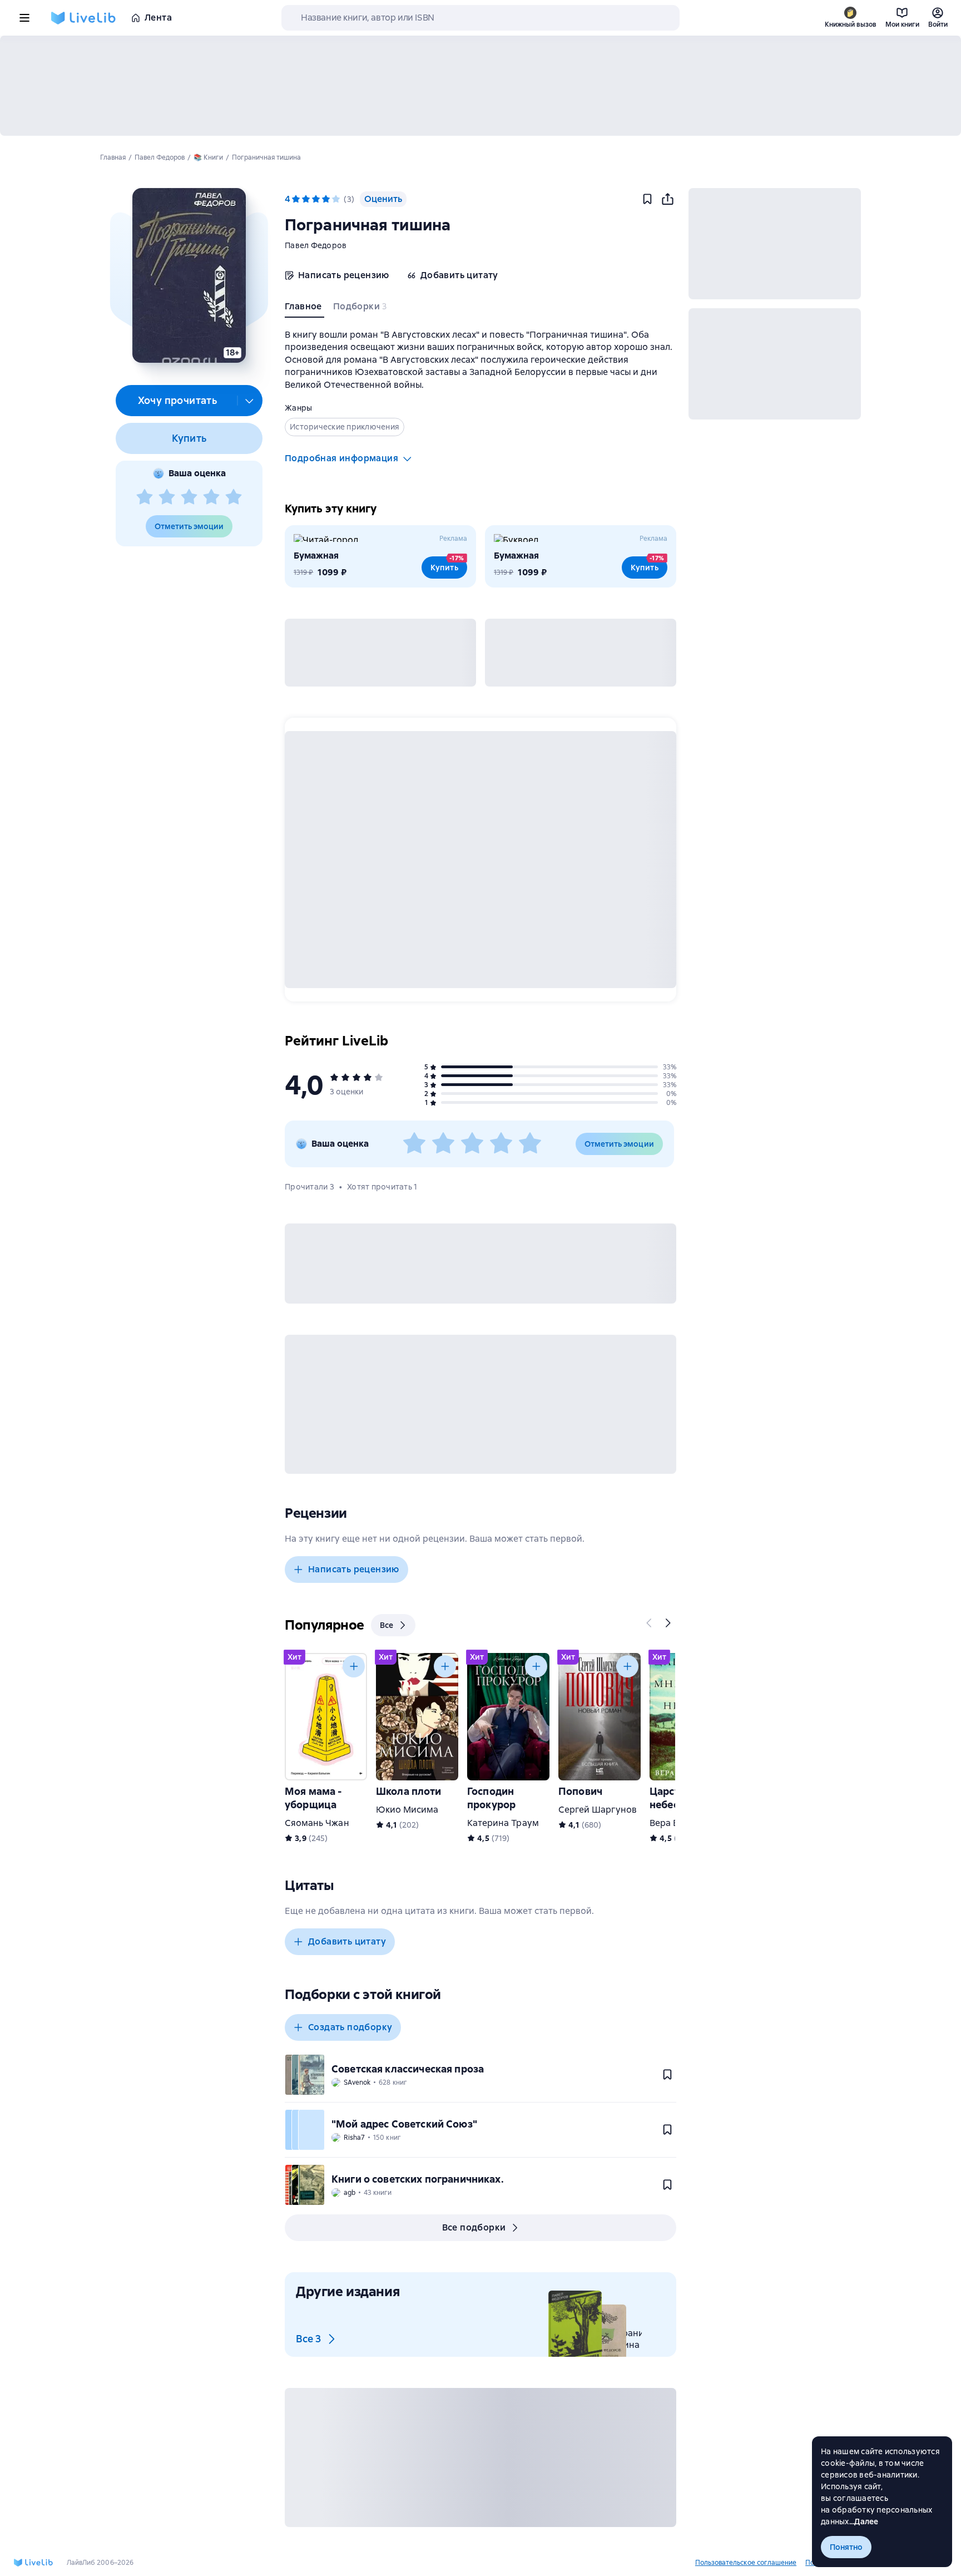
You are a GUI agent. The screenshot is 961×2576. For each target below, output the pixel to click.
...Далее (864, 2521)
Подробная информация (341, 458)
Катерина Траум (503, 1823)
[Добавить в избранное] (647, 199)
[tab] (304, 309)
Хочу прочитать (178, 400)
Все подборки (474, 2227)
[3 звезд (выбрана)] (316, 199)
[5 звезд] (234, 497)
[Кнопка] (650, 1623)
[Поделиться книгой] (667, 199)
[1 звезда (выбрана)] (296, 199)
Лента (158, 18)
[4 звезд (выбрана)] (326, 199)
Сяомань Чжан (317, 1823)
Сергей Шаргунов (598, 1810)
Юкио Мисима (407, 1810)
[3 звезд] (189, 497)
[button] (189, 275)
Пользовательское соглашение (746, 2563)
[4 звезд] (211, 497)
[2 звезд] (167, 497)
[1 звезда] (145, 497)
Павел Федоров (316, 245)
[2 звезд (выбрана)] (306, 199)
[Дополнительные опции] (250, 401)
